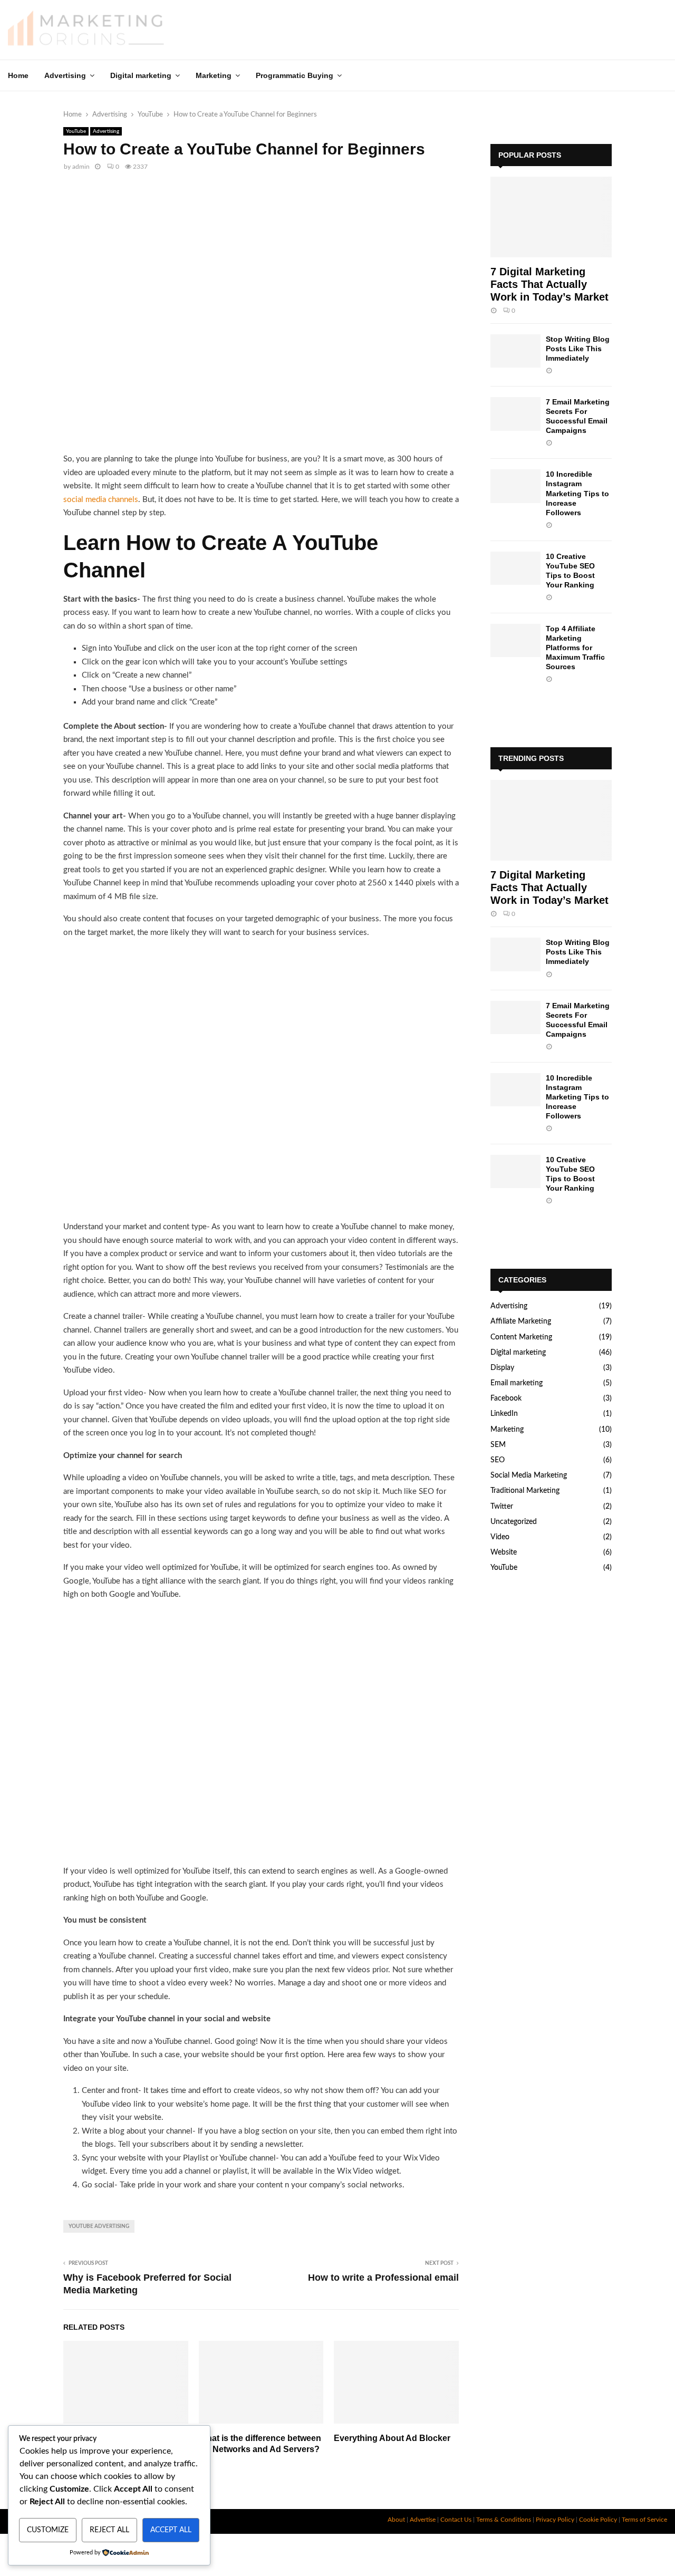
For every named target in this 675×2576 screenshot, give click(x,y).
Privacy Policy (555, 2520)
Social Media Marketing (529, 1475)
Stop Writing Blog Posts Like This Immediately (578, 349)
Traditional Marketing (525, 1491)
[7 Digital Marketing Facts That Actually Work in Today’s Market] (551, 217)
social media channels (101, 500)
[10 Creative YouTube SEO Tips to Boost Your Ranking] (515, 568)
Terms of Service (644, 2520)
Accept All (171, 2530)
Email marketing (517, 1383)
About (396, 2520)
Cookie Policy (598, 2520)
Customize (48, 2530)
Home (18, 75)
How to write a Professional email (383, 2278)
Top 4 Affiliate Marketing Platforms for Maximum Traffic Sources (575, 648)
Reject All (109, 2530)
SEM (498, 1445)
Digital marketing (141, 75)
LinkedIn (504, 1414)
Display (502, 1368)
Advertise (423, 2520)
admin (81, 167)
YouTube (76, 131)
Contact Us (456, 2520)
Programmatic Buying (295, 75)
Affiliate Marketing (521, 1321)
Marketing (214, 75)
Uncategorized (514, 1522)
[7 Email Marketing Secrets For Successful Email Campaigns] (515, 414)
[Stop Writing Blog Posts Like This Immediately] (515, 351)
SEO (498, 1460)
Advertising (65, 75)
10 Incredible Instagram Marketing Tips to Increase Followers (577, 493)
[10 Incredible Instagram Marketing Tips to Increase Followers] (515, 486)
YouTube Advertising (99, 2226)
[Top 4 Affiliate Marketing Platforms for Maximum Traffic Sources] (515, 640)
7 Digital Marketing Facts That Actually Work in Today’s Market (549, 284)
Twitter (502, 1507)
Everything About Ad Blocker (392, 2438)
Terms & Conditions (504, 2520)
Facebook (506, 1398)
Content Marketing (521, 1337)
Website (504, 1552)
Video (500, 1537)
